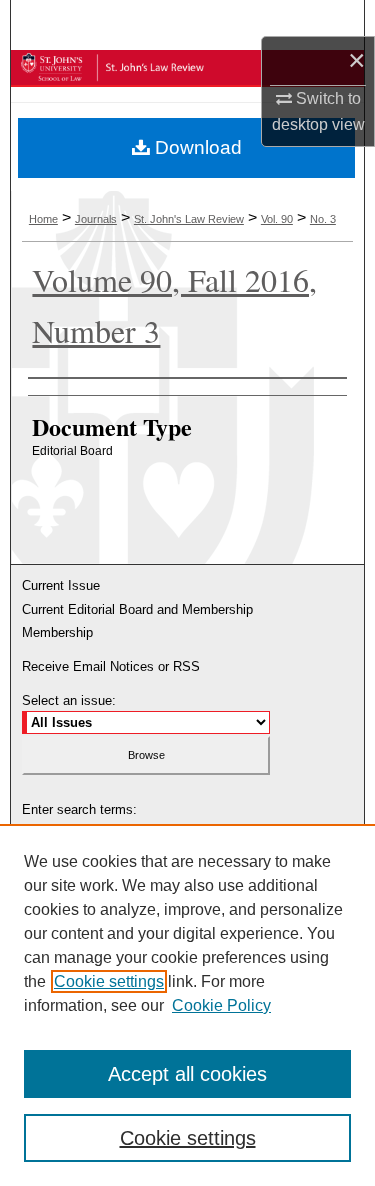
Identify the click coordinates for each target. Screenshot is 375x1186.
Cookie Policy (221, 1005)
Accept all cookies (187, 1074)
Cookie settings (109, 981)
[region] (187, 1005)
